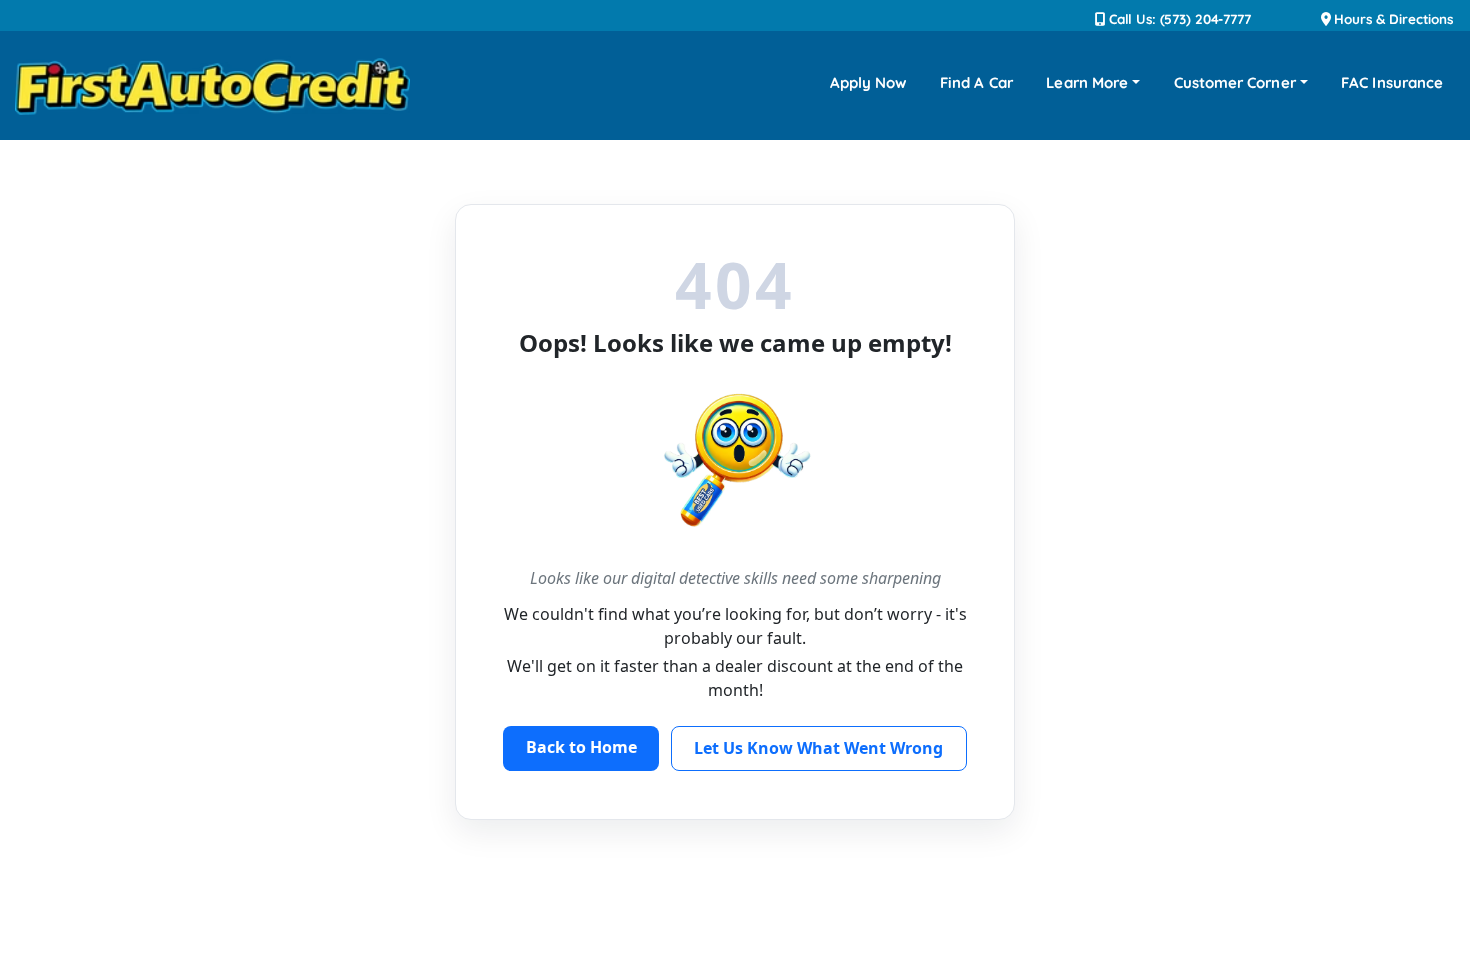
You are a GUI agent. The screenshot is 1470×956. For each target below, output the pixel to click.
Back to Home (581, 747)
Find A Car (976, 82)
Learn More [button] (1087, 82)
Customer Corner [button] (1235, 82)
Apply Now (868, 82)
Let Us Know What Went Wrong (818, 748)
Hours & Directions (1392, 19)
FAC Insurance (1392, 82)
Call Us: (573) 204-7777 (1178, 19)
